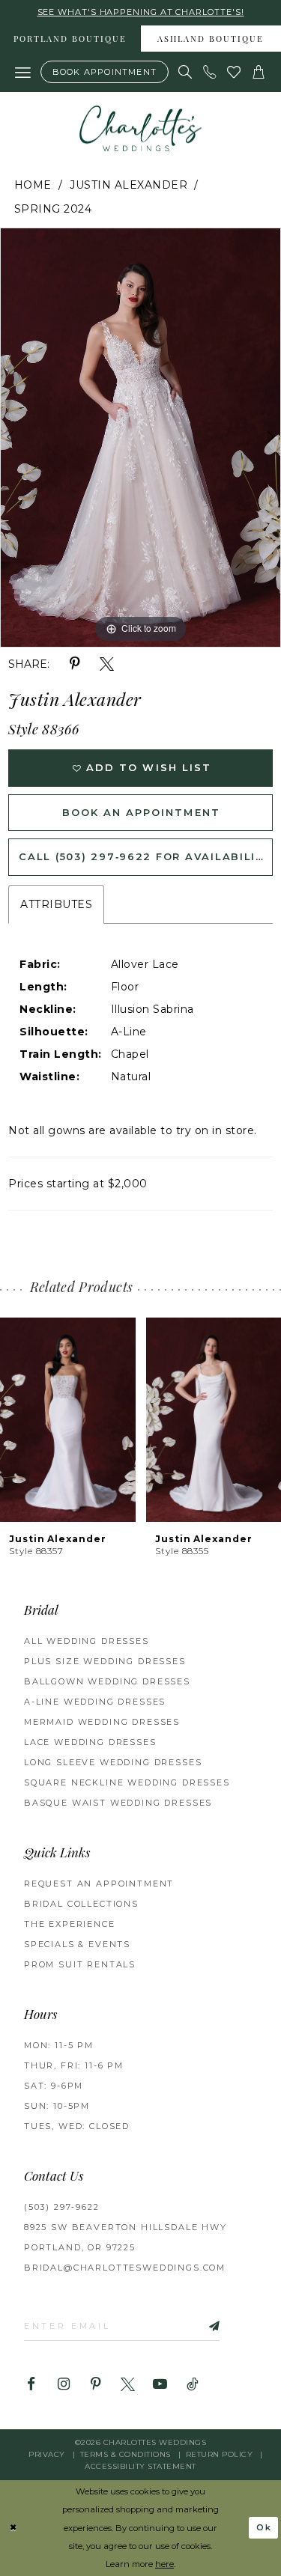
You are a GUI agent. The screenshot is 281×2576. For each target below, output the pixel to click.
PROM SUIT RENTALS (80, 1964)
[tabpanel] (140, 438)
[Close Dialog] (13, 2528)
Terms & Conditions (126, 2454)
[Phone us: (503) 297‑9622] (210, 72)
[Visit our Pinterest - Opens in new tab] (96, 2385)
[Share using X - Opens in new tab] (107, 664)
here (164, 2564)
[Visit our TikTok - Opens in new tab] (192, 2385)
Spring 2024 (53, 209)
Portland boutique (70, 40)
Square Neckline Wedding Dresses (127, 1782)
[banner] (140, 128)
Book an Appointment (141, 812)
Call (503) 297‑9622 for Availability (145, 856)
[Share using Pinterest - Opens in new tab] (75, 664)
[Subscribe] (199, 2326)
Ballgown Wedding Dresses (107, 1681)
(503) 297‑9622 (62, 2207)
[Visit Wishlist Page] (234, 72)
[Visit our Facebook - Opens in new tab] (31, 2385)
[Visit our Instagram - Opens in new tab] (63, 2385)
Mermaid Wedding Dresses (102, 1722)
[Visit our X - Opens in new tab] (128, 2385)
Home (33, 185)
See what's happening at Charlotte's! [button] (141, 12)
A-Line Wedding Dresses (95, 1702)
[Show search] (185, 72)
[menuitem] (70, 39)
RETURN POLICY (220, 2454)
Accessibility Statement (140, 2466)
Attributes (56, 904)
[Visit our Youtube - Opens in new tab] (160, 2385)
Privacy (47, 2454)
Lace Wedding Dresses (90, 1742)
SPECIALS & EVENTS (77, 1944)
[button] (23, 72)
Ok (265, 2527)
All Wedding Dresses (87, 1641)
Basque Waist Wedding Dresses (118, 1803)
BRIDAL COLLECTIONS (81, 1904)
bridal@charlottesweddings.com (125, 2268)
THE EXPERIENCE (70, 1924)
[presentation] (170, 1420)
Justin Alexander (129, 185)
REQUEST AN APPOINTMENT (99, 1884)
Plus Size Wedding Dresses (105, 1661)
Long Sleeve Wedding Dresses (113, 1762)
